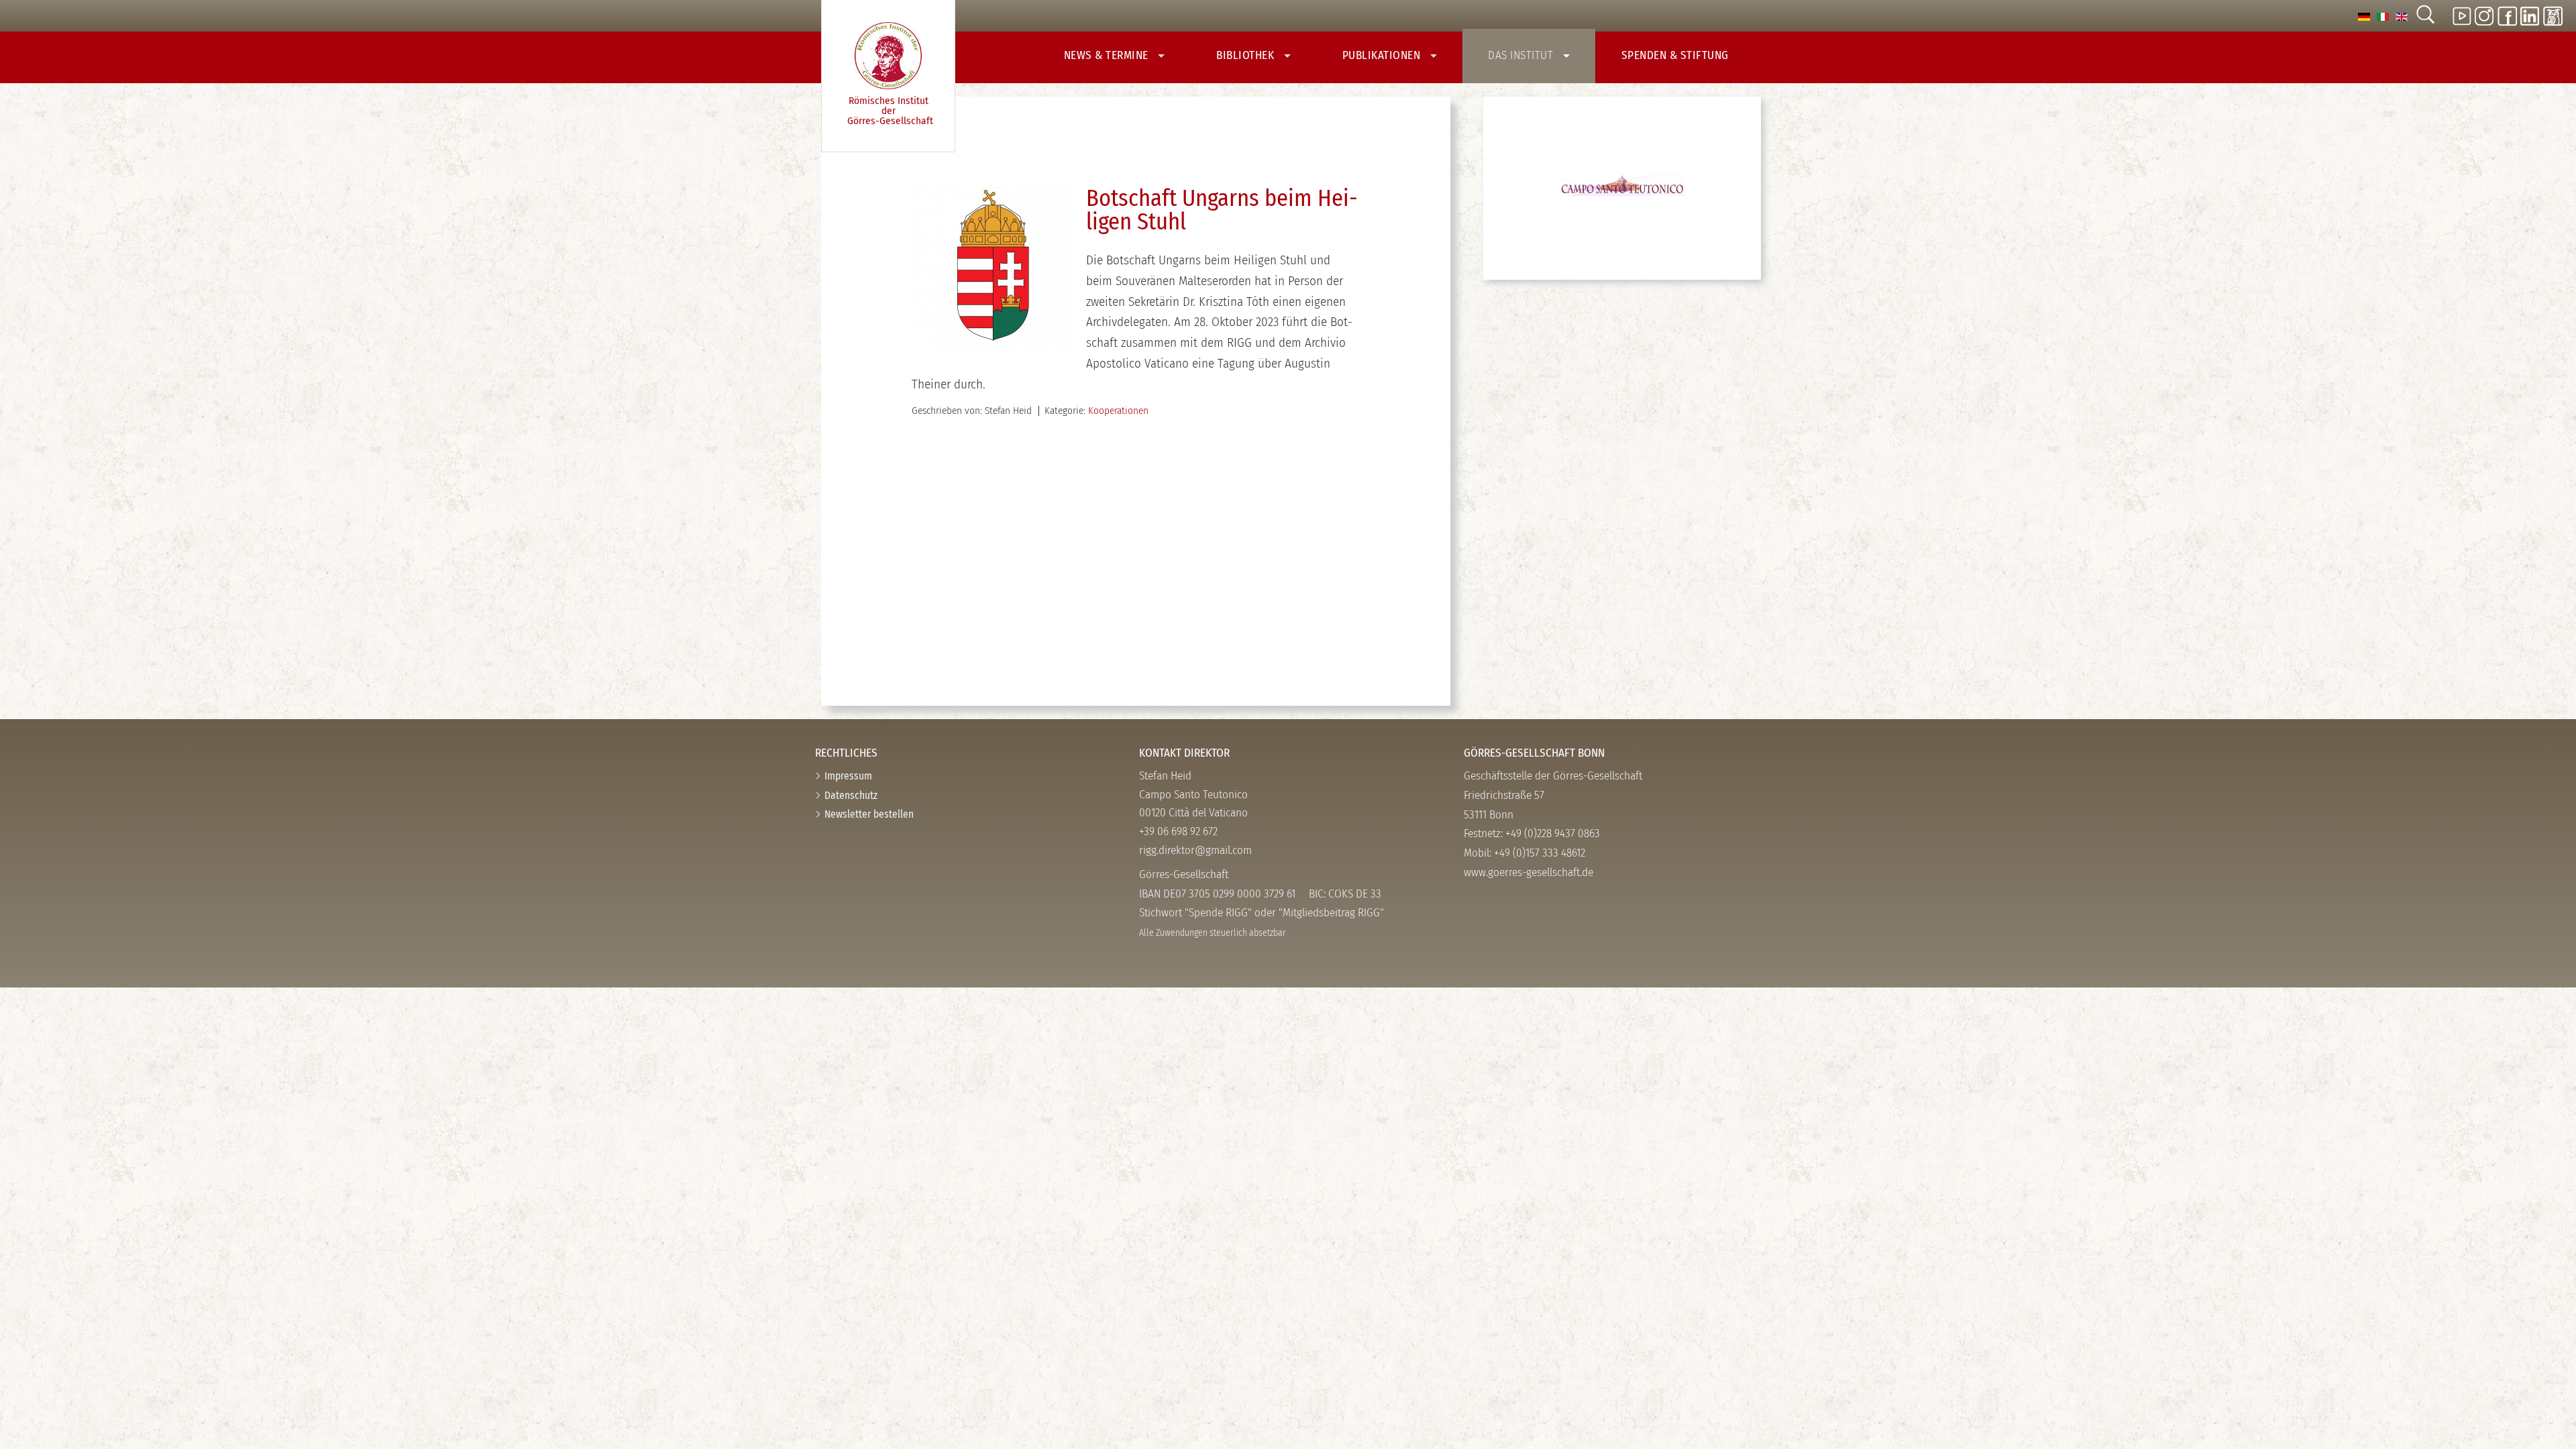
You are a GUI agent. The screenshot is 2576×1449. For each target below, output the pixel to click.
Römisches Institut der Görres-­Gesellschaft (890, 110)
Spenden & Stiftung (1675, 55)
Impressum (848, 776)
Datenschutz (851, 795)
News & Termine (1108, 55)
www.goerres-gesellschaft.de (1528, 872)
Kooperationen (1118, 411)
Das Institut (1522, 55)
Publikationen (1383, 55)
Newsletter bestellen (869, 814)
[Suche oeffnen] (2425, 16)
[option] (2364, 16)
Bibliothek (1247, 55)
